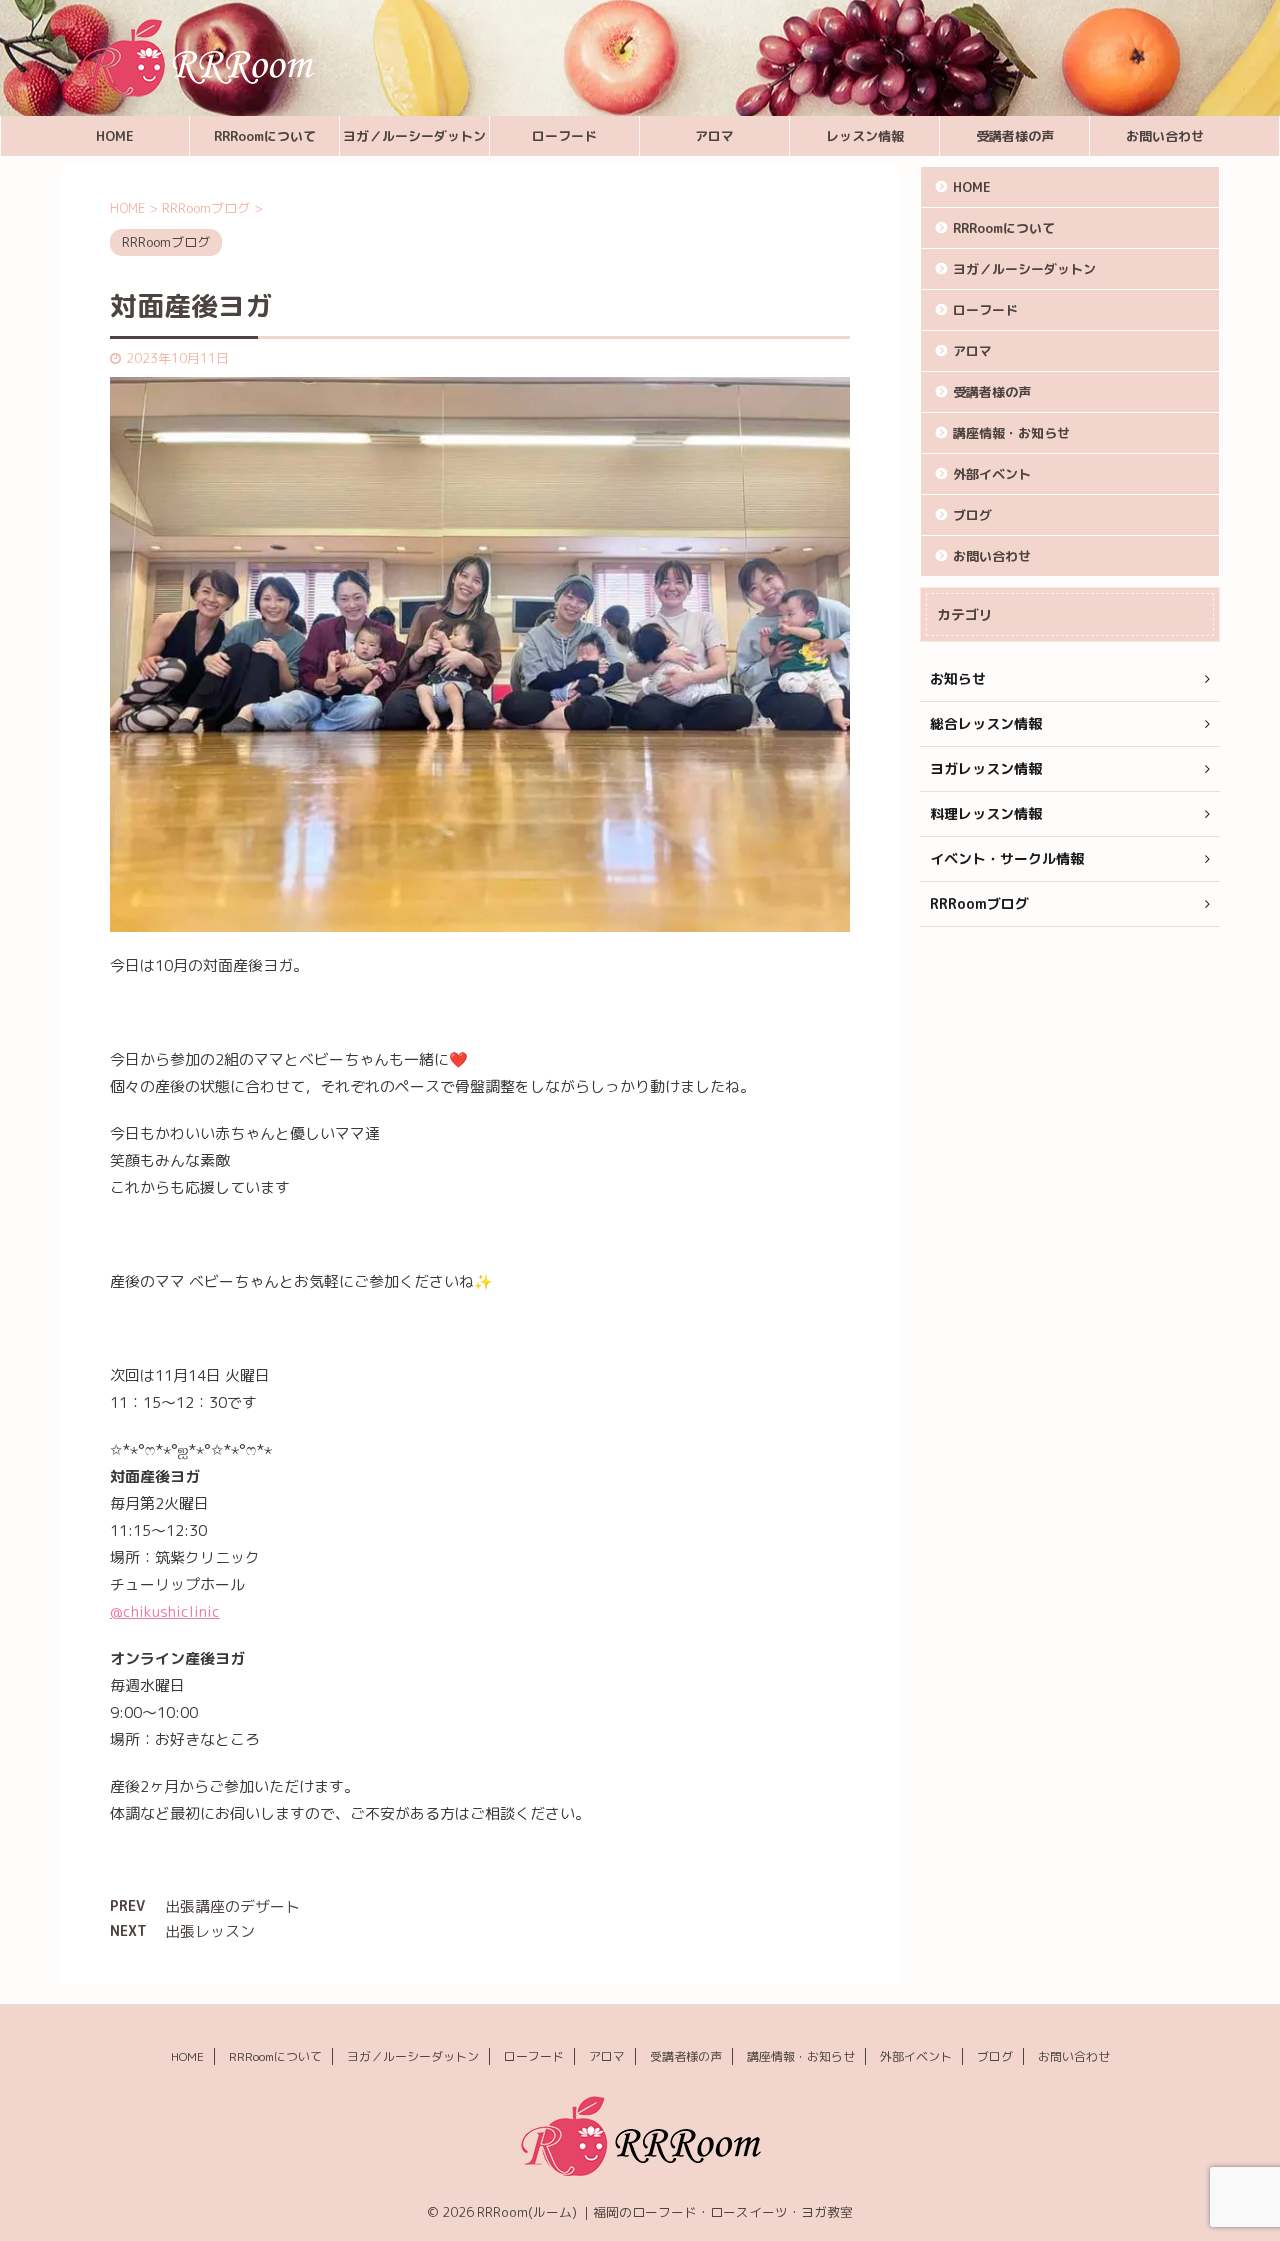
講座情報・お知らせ (1011, 433)
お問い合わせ (1165, 136)
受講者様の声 (1015, 136)
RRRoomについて (265, 136)
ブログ (972, 515)
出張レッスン (210, 1931)
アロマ (714, 136)
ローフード (564, 136)
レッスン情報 (865, 136)
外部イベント (992, 474)
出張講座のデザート (232, 1906)
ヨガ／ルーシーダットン (414, 136)
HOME (115, 136)
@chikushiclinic (165, 1611)
